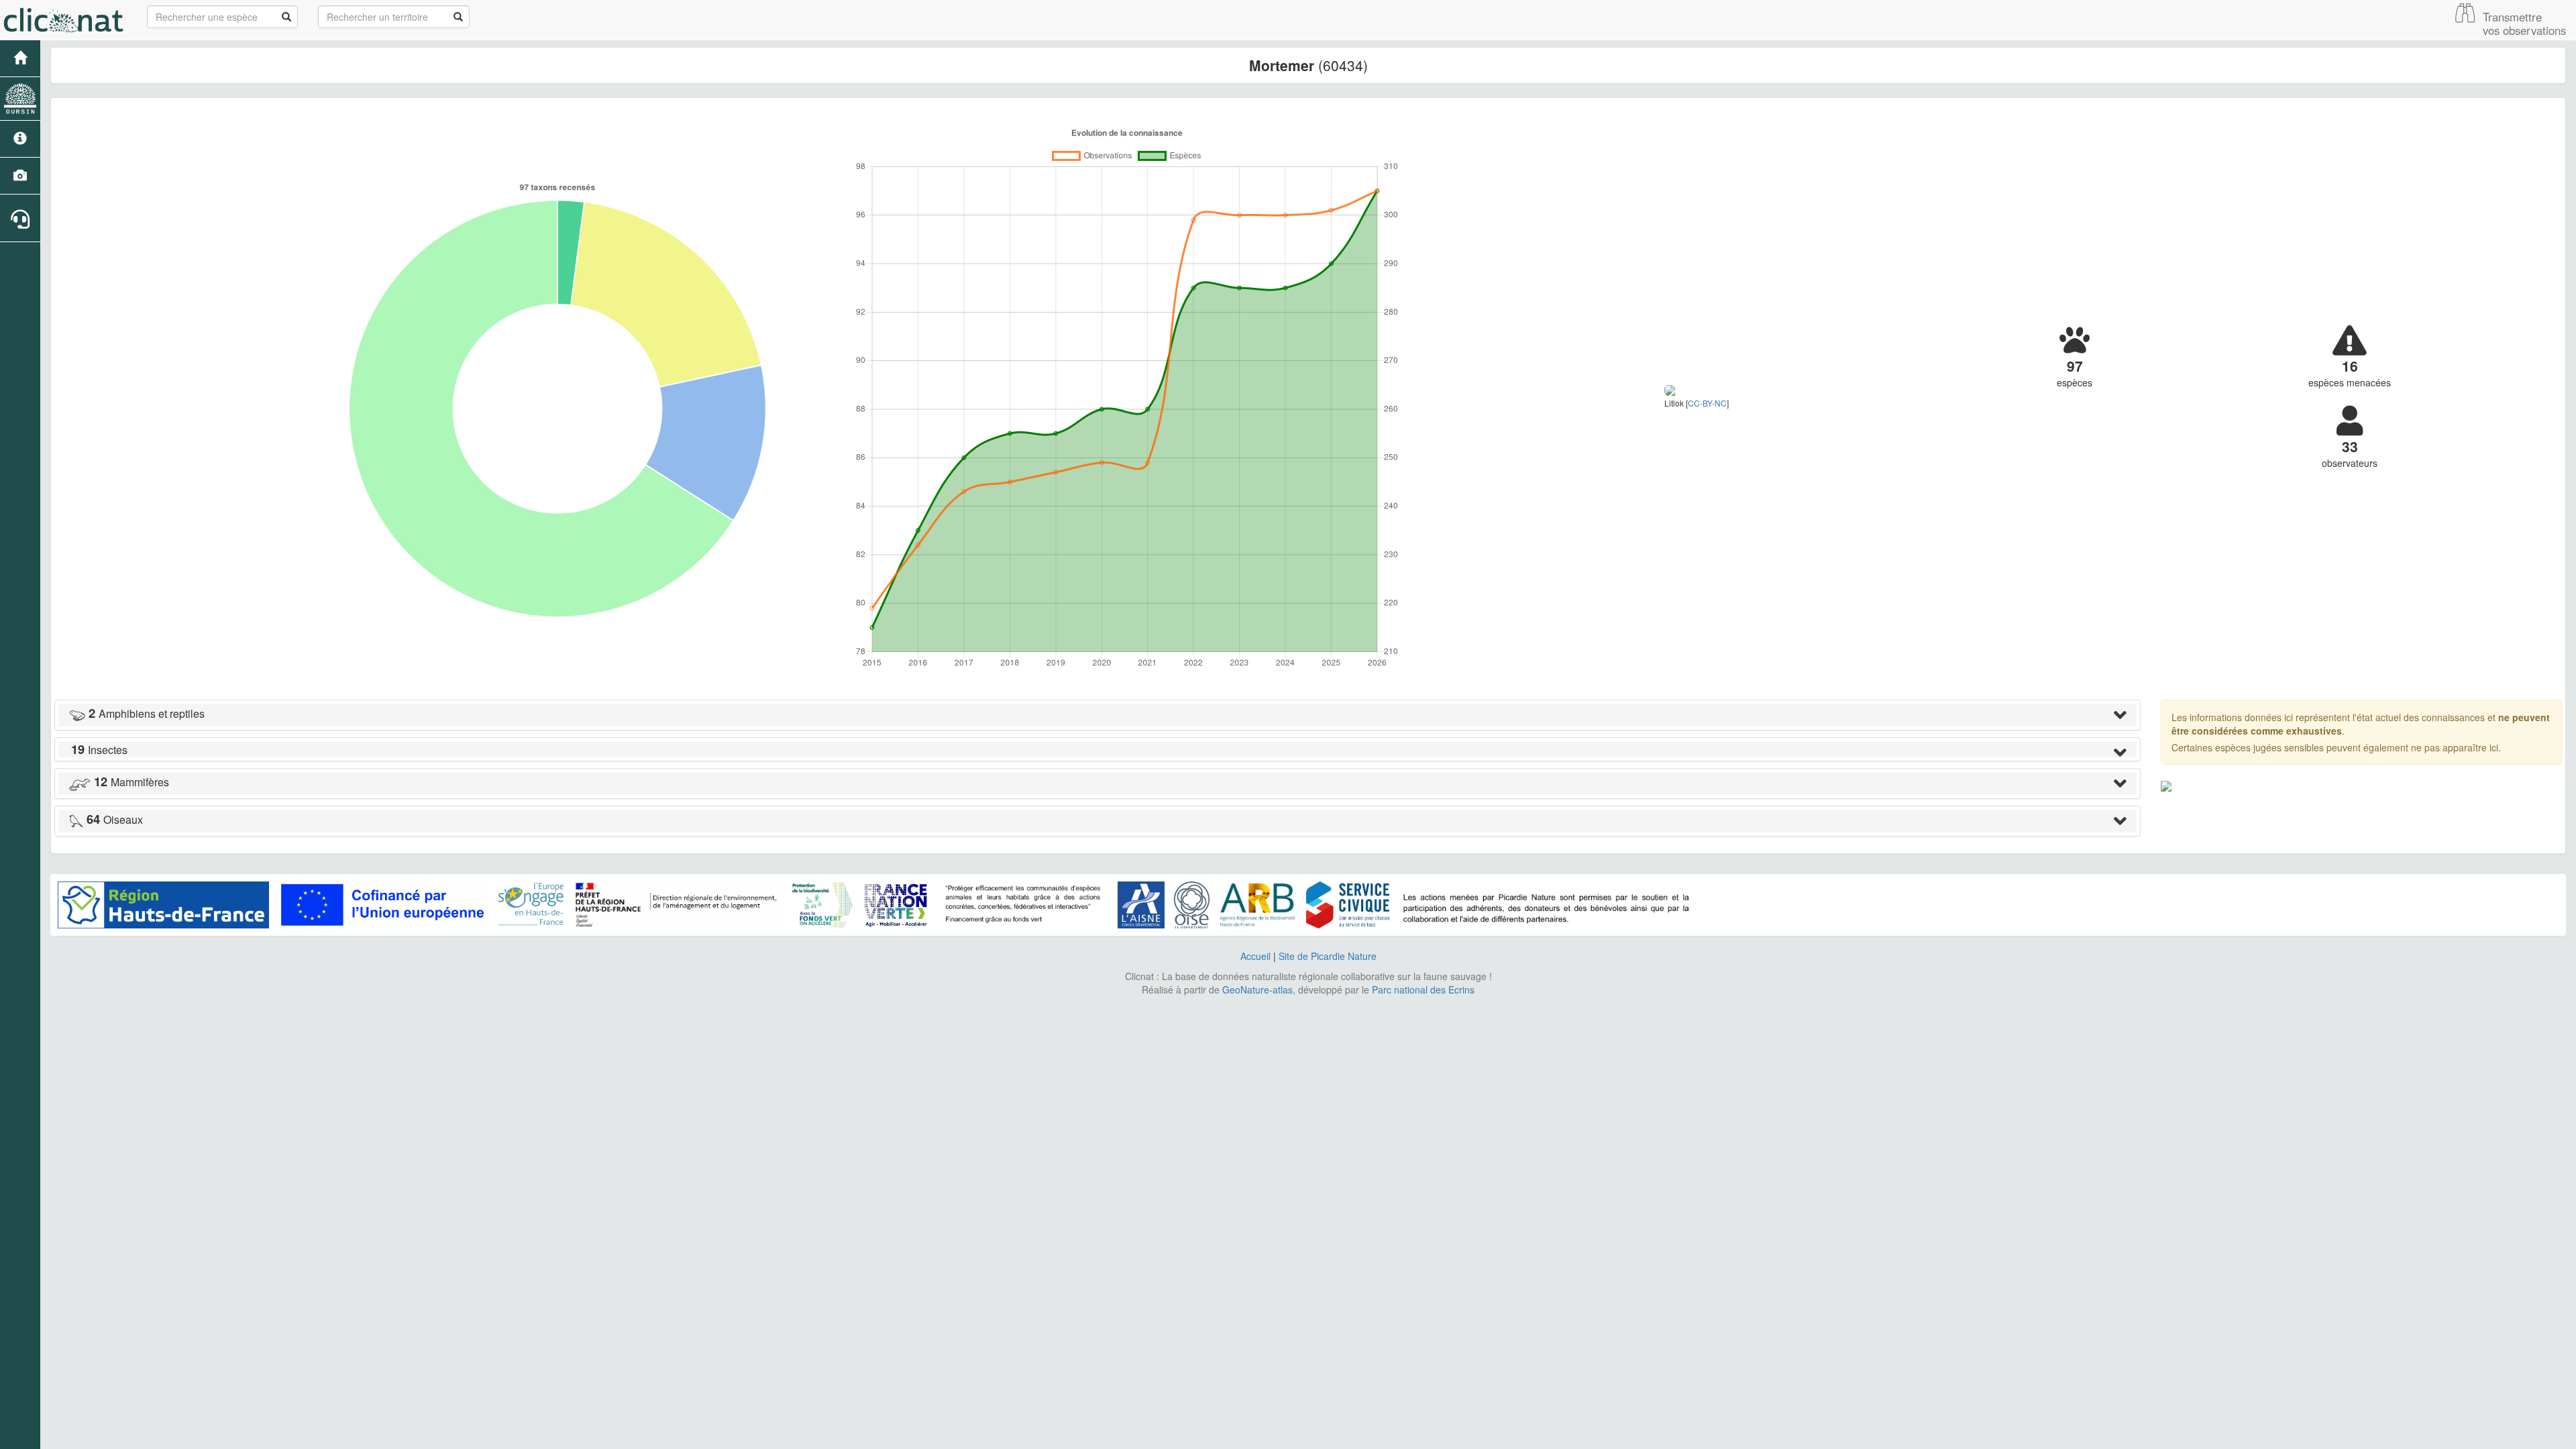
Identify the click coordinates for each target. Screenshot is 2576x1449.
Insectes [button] (99, 750)
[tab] (1097, 715)
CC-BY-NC (1707, 403)
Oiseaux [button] (115, 819)
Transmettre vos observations (2524, 23)
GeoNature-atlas (1257, 989)
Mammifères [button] (131, 782)
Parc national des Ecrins (1423, 989)
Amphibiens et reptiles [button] (147, 713)
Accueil (1255, 956)
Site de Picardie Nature (1328, 956)
